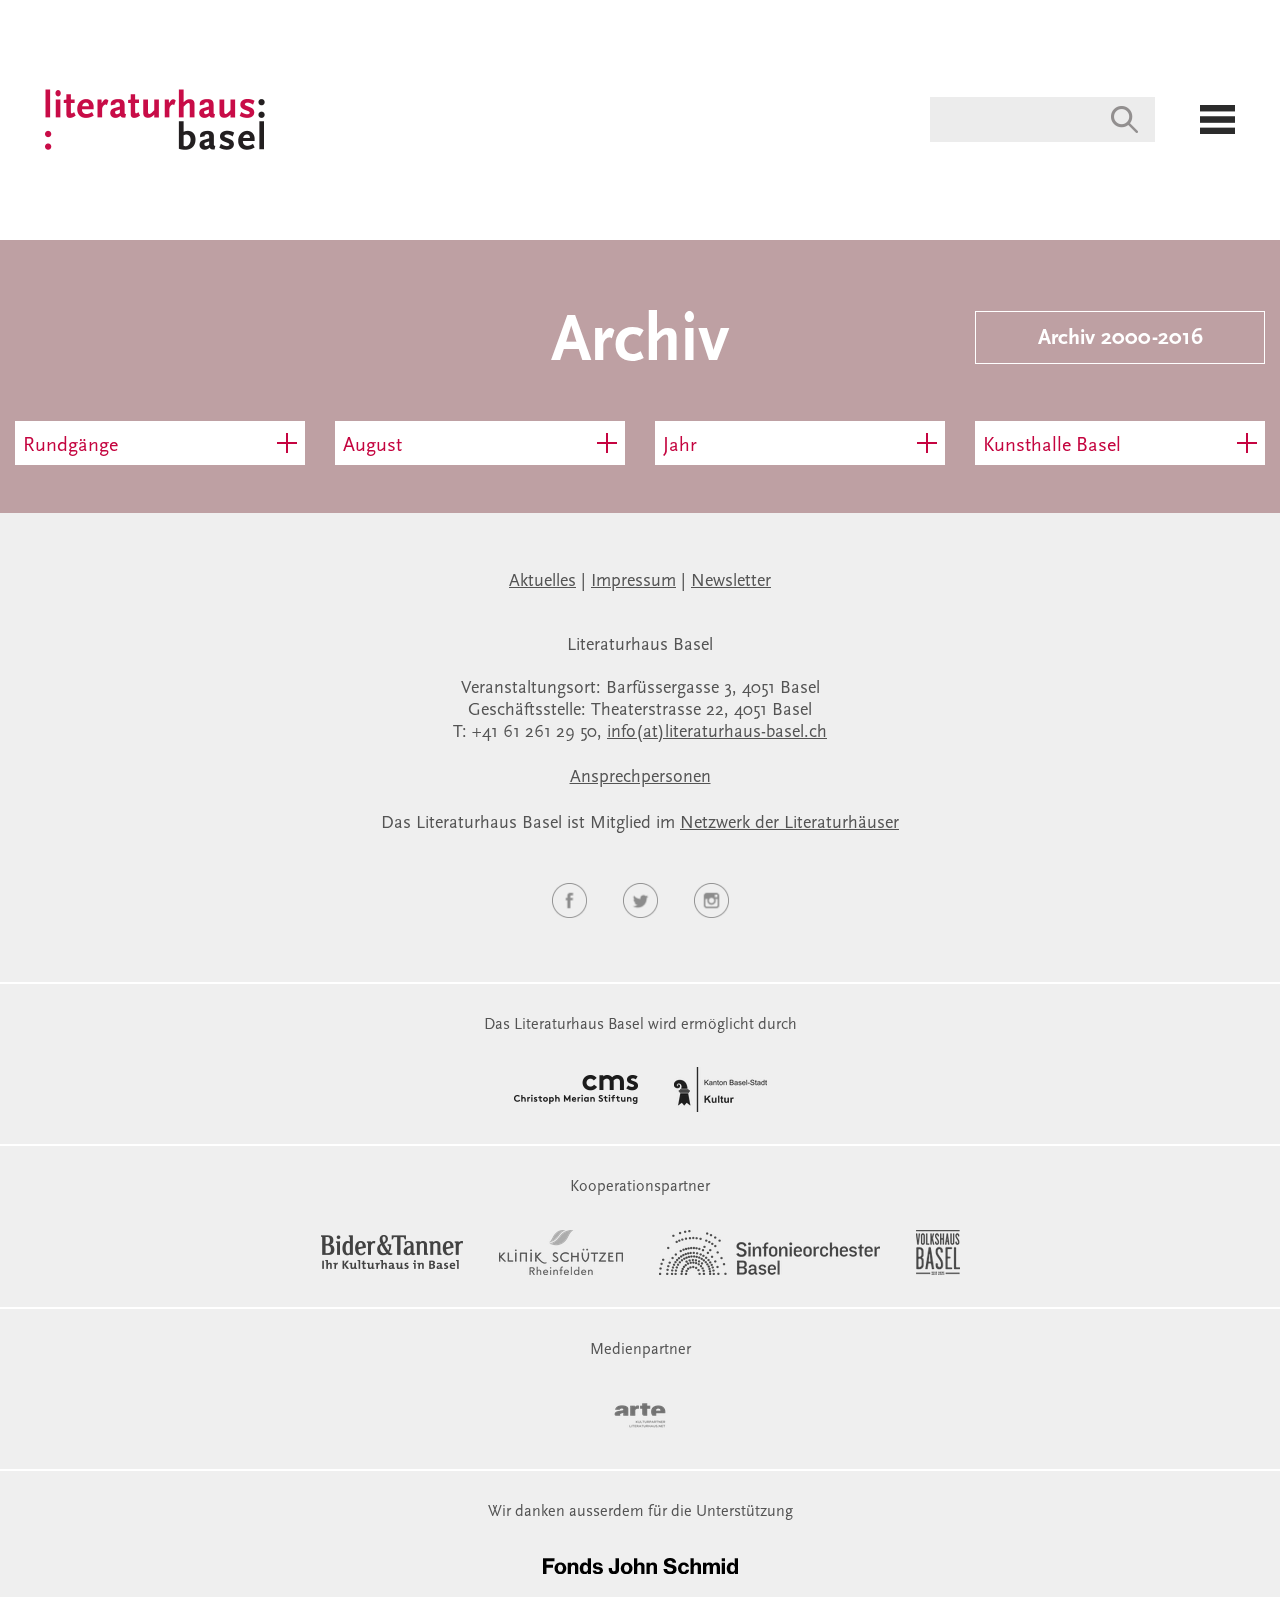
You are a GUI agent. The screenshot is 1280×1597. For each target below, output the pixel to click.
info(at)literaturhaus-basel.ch (717, 733)
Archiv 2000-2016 (1120, 339)
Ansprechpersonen (640, 778)
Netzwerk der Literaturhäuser (789, 824)
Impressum (633, 582)
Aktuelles (542, 582)
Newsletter (731, 582)
